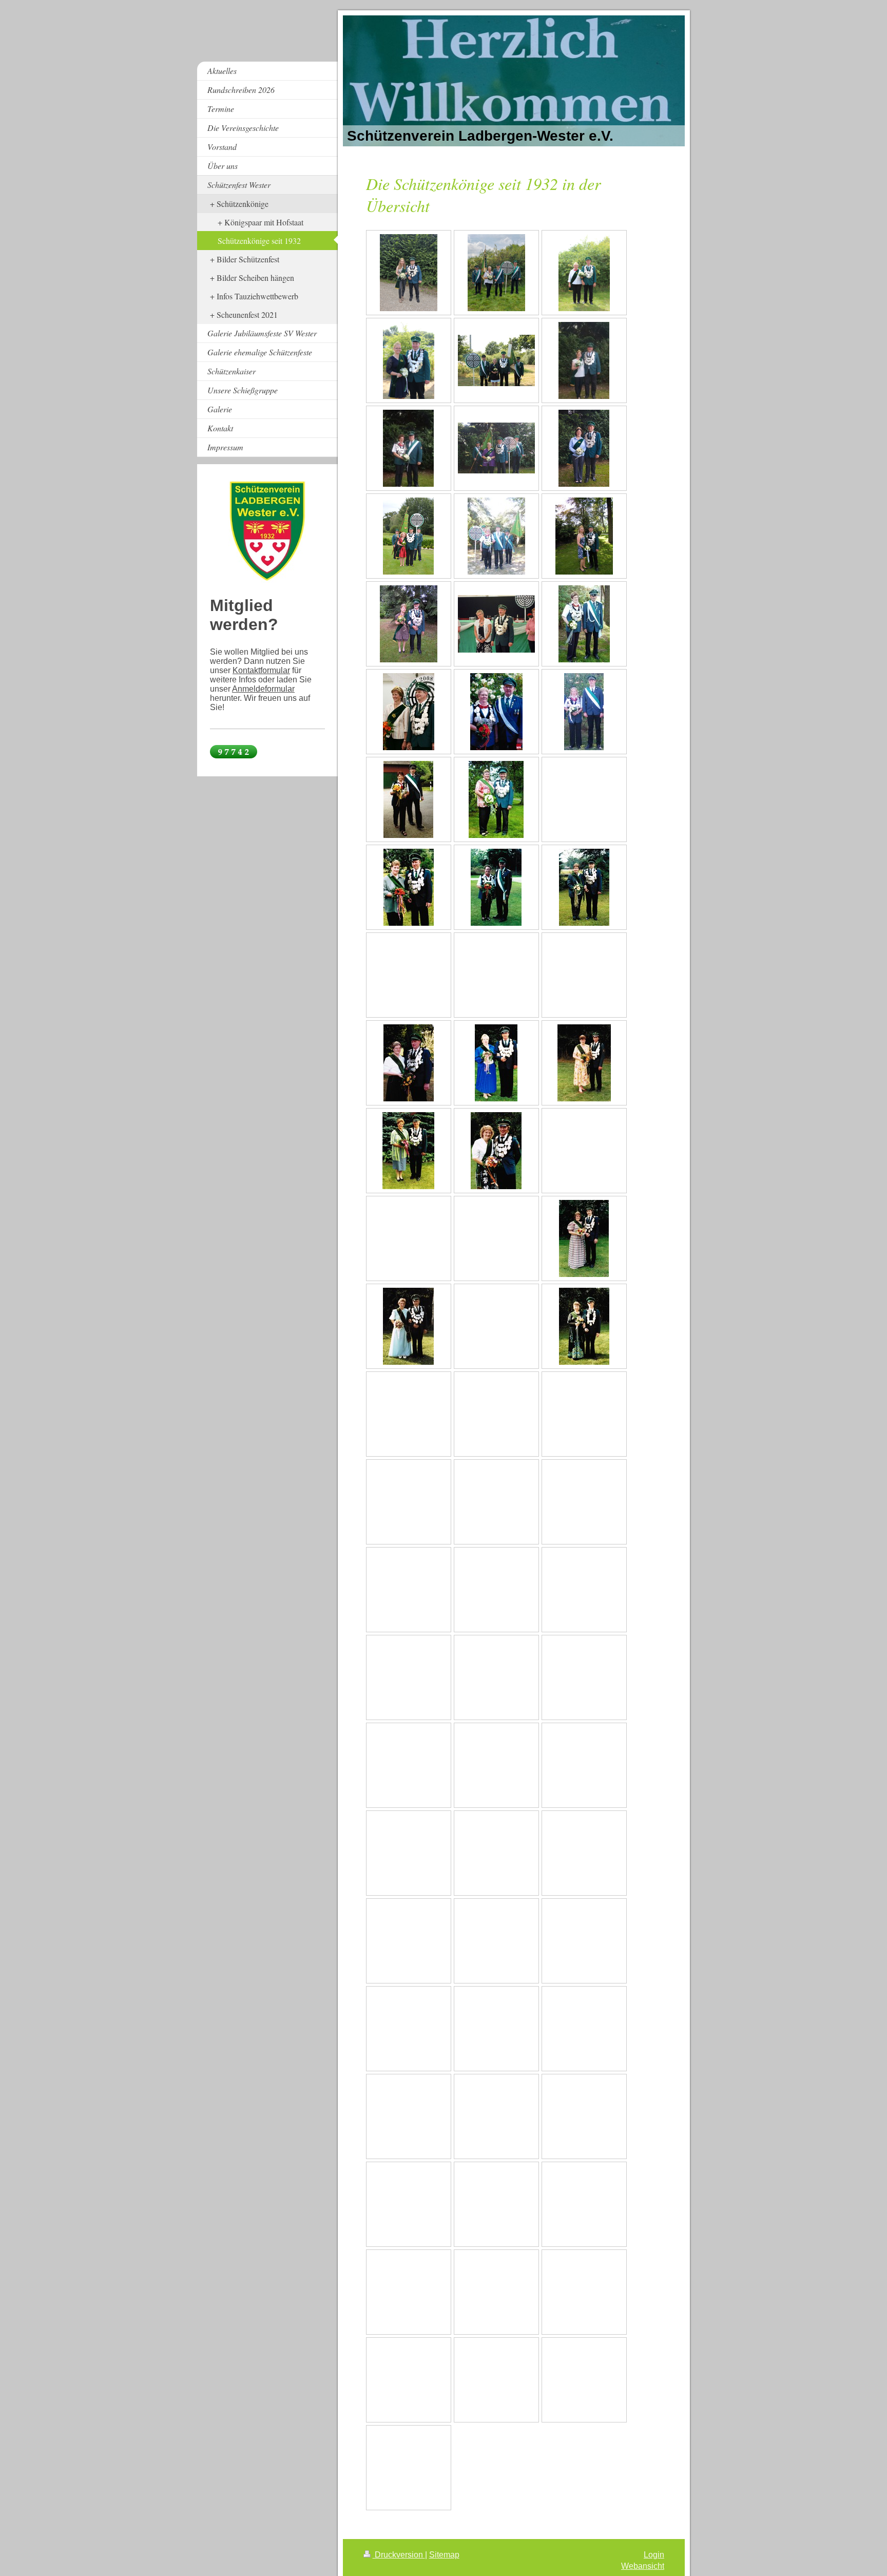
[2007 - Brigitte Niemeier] (496, 712)
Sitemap (444, 2555)
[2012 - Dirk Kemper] (584, 536)
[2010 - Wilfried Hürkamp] (496, 624)
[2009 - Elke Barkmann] (584, 624)
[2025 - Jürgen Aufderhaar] (409, 273)
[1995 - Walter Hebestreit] (496, 1063)
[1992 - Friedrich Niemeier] (496, 1151)
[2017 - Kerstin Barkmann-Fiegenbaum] (408, 448)
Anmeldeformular (263, 689)
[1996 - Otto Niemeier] (409, 1063)
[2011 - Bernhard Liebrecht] (409, 624)
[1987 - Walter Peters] (408, 1326)
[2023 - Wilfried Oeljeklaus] (584, 273)
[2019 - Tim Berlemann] (496, 360)
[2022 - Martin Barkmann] (409, 360)
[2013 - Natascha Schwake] (496, 536)
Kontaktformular (261, 670)
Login (654, 2555)
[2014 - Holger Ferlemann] (408, 536)
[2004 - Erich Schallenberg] (496, 799)
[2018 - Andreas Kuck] (584, 360)
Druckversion (399, 2555)
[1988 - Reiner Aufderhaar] (584, 1238)
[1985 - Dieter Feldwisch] (584, 1326)
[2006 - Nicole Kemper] (584, 712)
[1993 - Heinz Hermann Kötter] (408, 1151)
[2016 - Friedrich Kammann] (496, 448)
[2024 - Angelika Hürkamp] (496, 273)
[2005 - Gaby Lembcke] (408, 799)
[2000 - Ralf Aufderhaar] (584, 887)
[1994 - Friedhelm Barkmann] (584, 1063)
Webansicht (643, 2566)
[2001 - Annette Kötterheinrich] (496, 887)
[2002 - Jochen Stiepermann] (409, 887)
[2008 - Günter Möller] (409, 712)
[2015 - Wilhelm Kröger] (584, 448)
